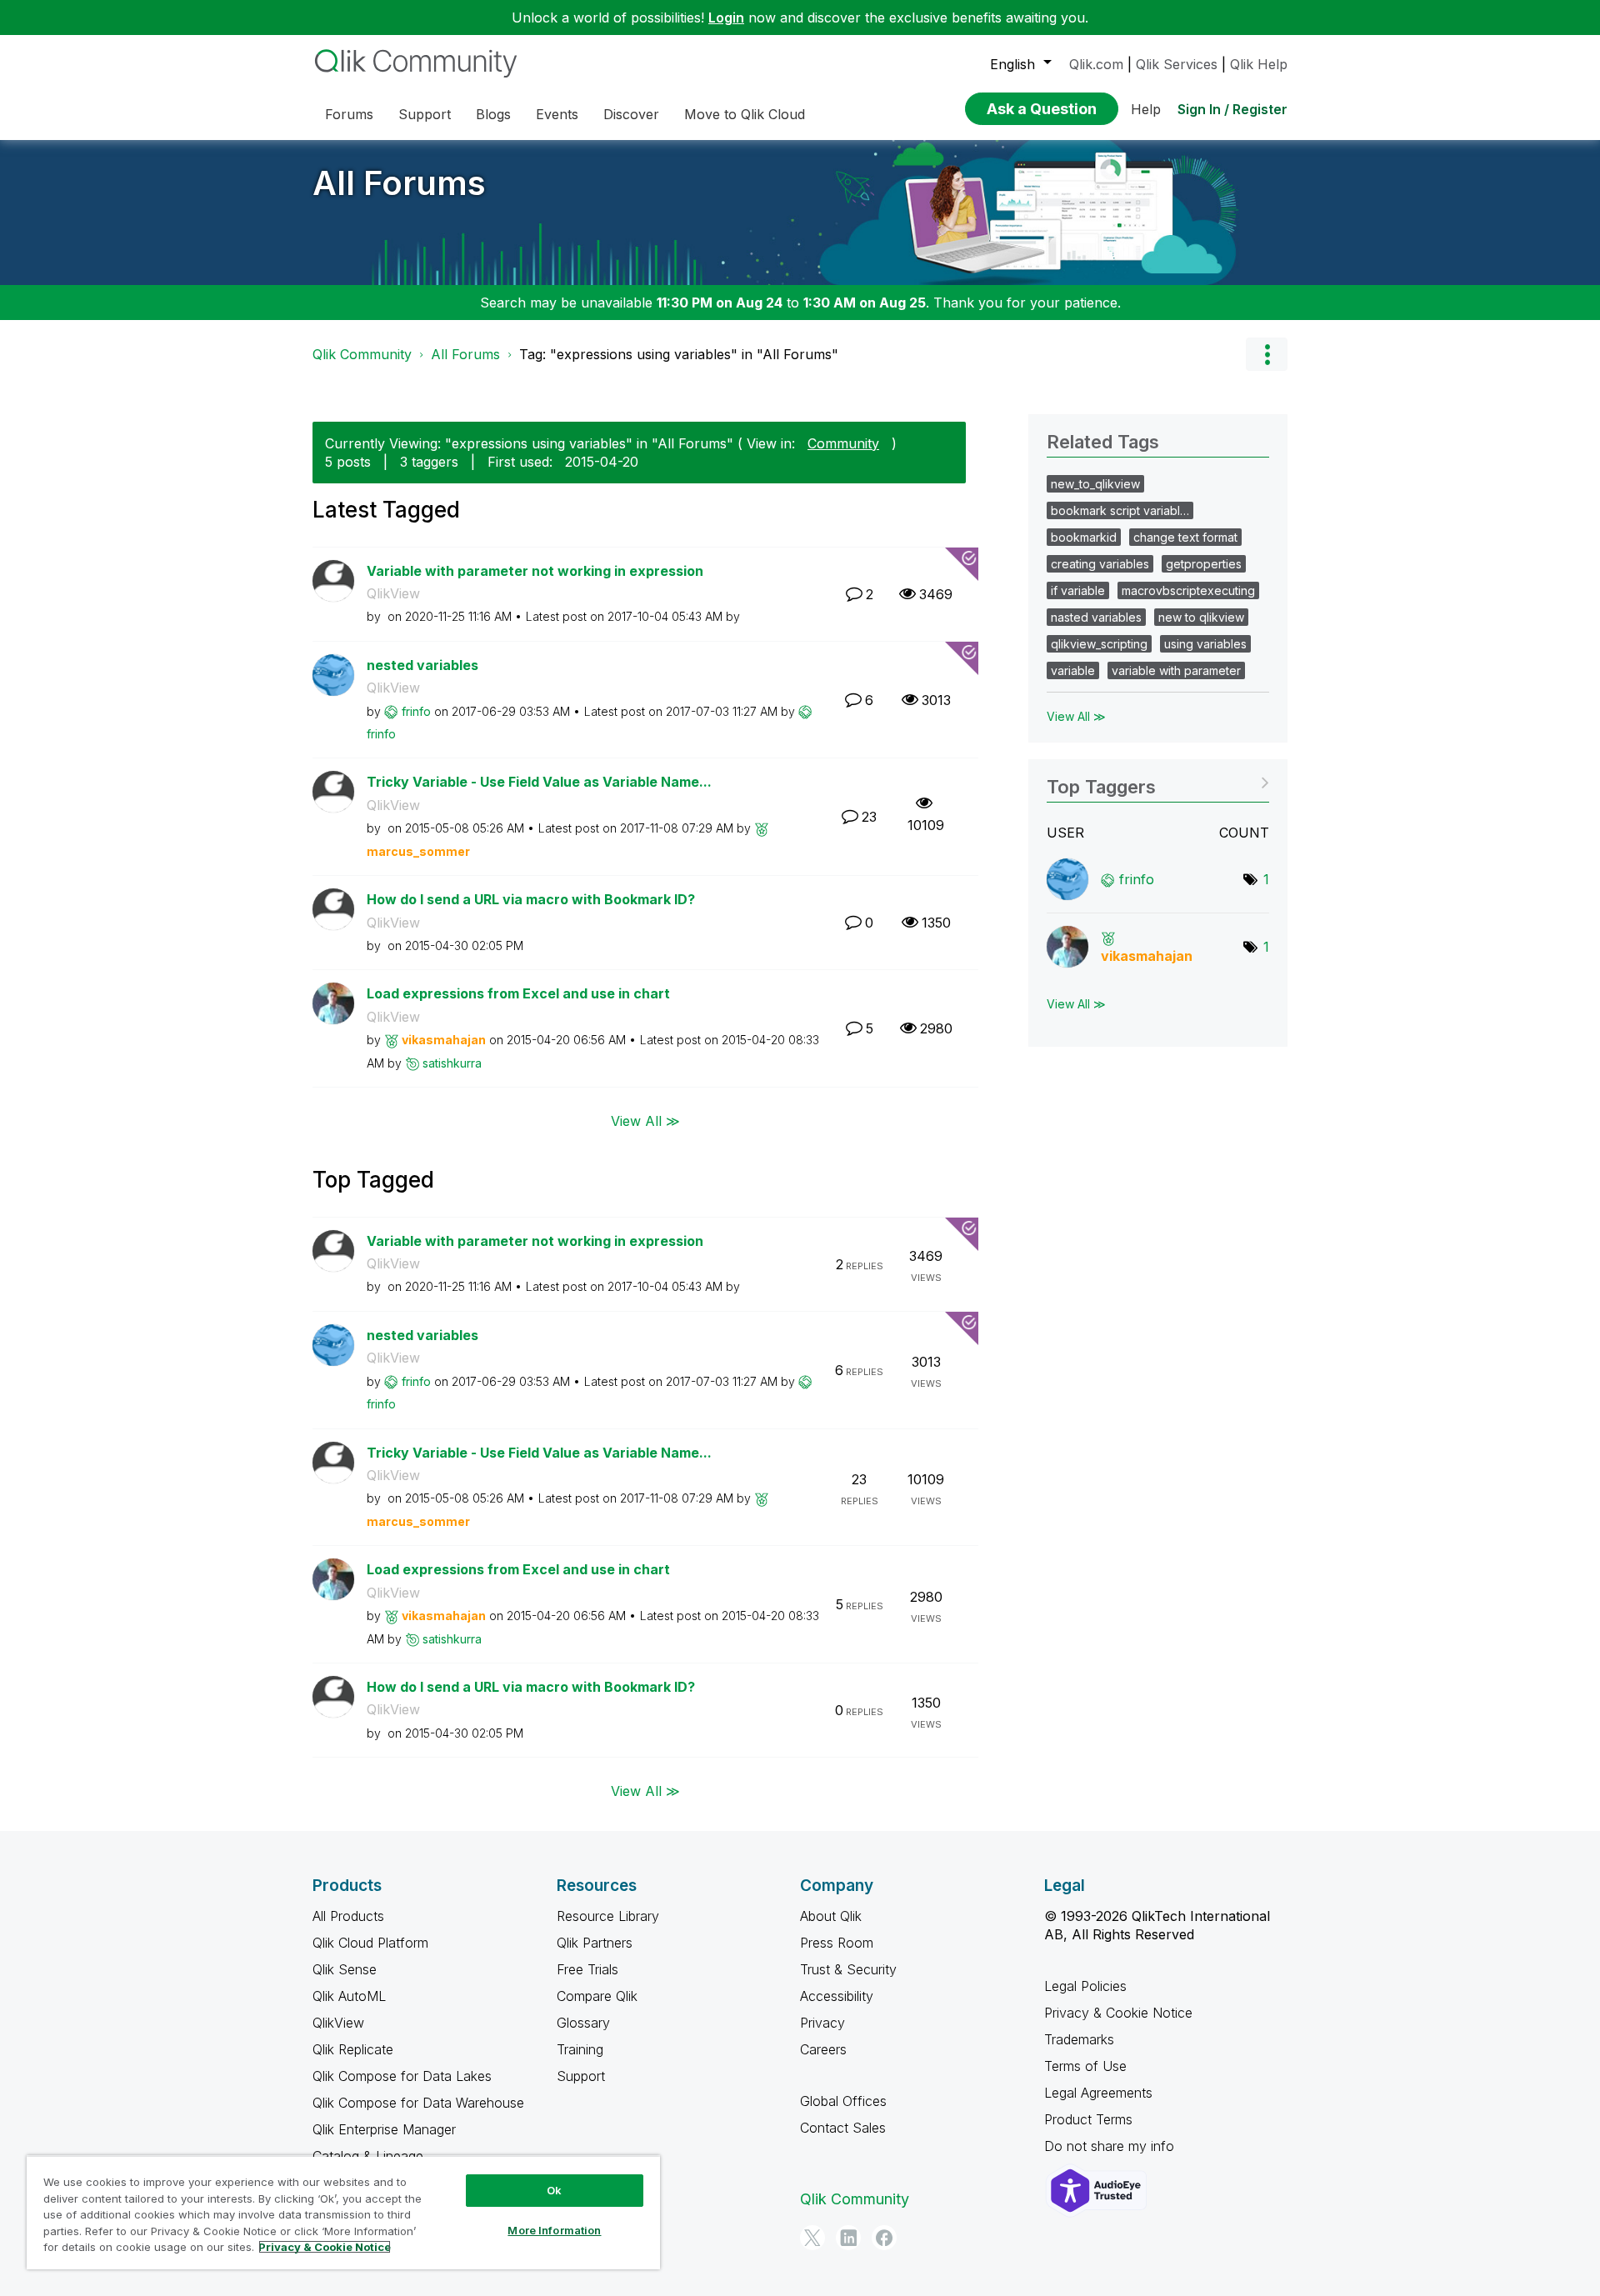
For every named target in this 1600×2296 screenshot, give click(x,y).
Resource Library (608, 1916)
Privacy (822, 2023)
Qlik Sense (345, 1969)
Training (580, 2049)
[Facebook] (884, 2238)
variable (1073, 670)
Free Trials (587, 1969)
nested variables (422, 665)
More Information (554, 2230)
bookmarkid (1084, 537)
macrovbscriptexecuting (1188, 590)
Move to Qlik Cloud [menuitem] (745, 114)
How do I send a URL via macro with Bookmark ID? (531, 899)
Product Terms (1088, 2119)
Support (581, 2076)
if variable (1078, 590)
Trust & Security (848, 1969)
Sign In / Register (1232, 109)
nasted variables (1096, 617)
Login (726, 18)
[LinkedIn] (848, 2238)
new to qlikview (1201, 617)
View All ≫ (645, 1120)
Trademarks (1079, 2039)
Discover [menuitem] (631, 114)
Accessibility (837, 1996)
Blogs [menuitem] (493, 114)
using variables (1205, 644)
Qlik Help (1259, 64)
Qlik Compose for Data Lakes (402, 2076)
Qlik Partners (595, 1943)
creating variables (1100, 564)
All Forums (399, 183)
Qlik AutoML (349, 1996)
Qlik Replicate (353, 2049)
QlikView (393, 593)
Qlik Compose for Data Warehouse (418, 2103)
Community (843, 443)
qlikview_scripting (1099, 644)
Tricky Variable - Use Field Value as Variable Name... (539, 782)
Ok (554, 2190)
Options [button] (1267, 354)
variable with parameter (1176, 670)
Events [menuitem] (557, 114)
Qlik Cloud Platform (370, 1943)
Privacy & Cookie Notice (1118, 2013)
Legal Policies (1085, 1986)
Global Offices (843, 2101)
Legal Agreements (1098, 2093)
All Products (348, 1916)
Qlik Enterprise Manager (384, 2129)
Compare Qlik (597, 1996)
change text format (1185, 537)
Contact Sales (843, 2128)
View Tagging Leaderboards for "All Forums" (1158, 781)
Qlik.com (1096, 64)
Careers (823, 2049)
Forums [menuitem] (349, 114)
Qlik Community (362, 354)
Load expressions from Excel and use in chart (518, 993)
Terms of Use (1085, 2066)
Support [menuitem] (425, 114)
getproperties (1204, 564)
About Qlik (831, 1916)
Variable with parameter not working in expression (535, 571)
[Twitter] (812, 2238)
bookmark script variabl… (1120, 510)
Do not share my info (1111, 2146)
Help (1146, 109)
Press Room (837, 1943)
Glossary (583, 2023)
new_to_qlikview (1095, 484)
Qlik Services (1177, 64)
